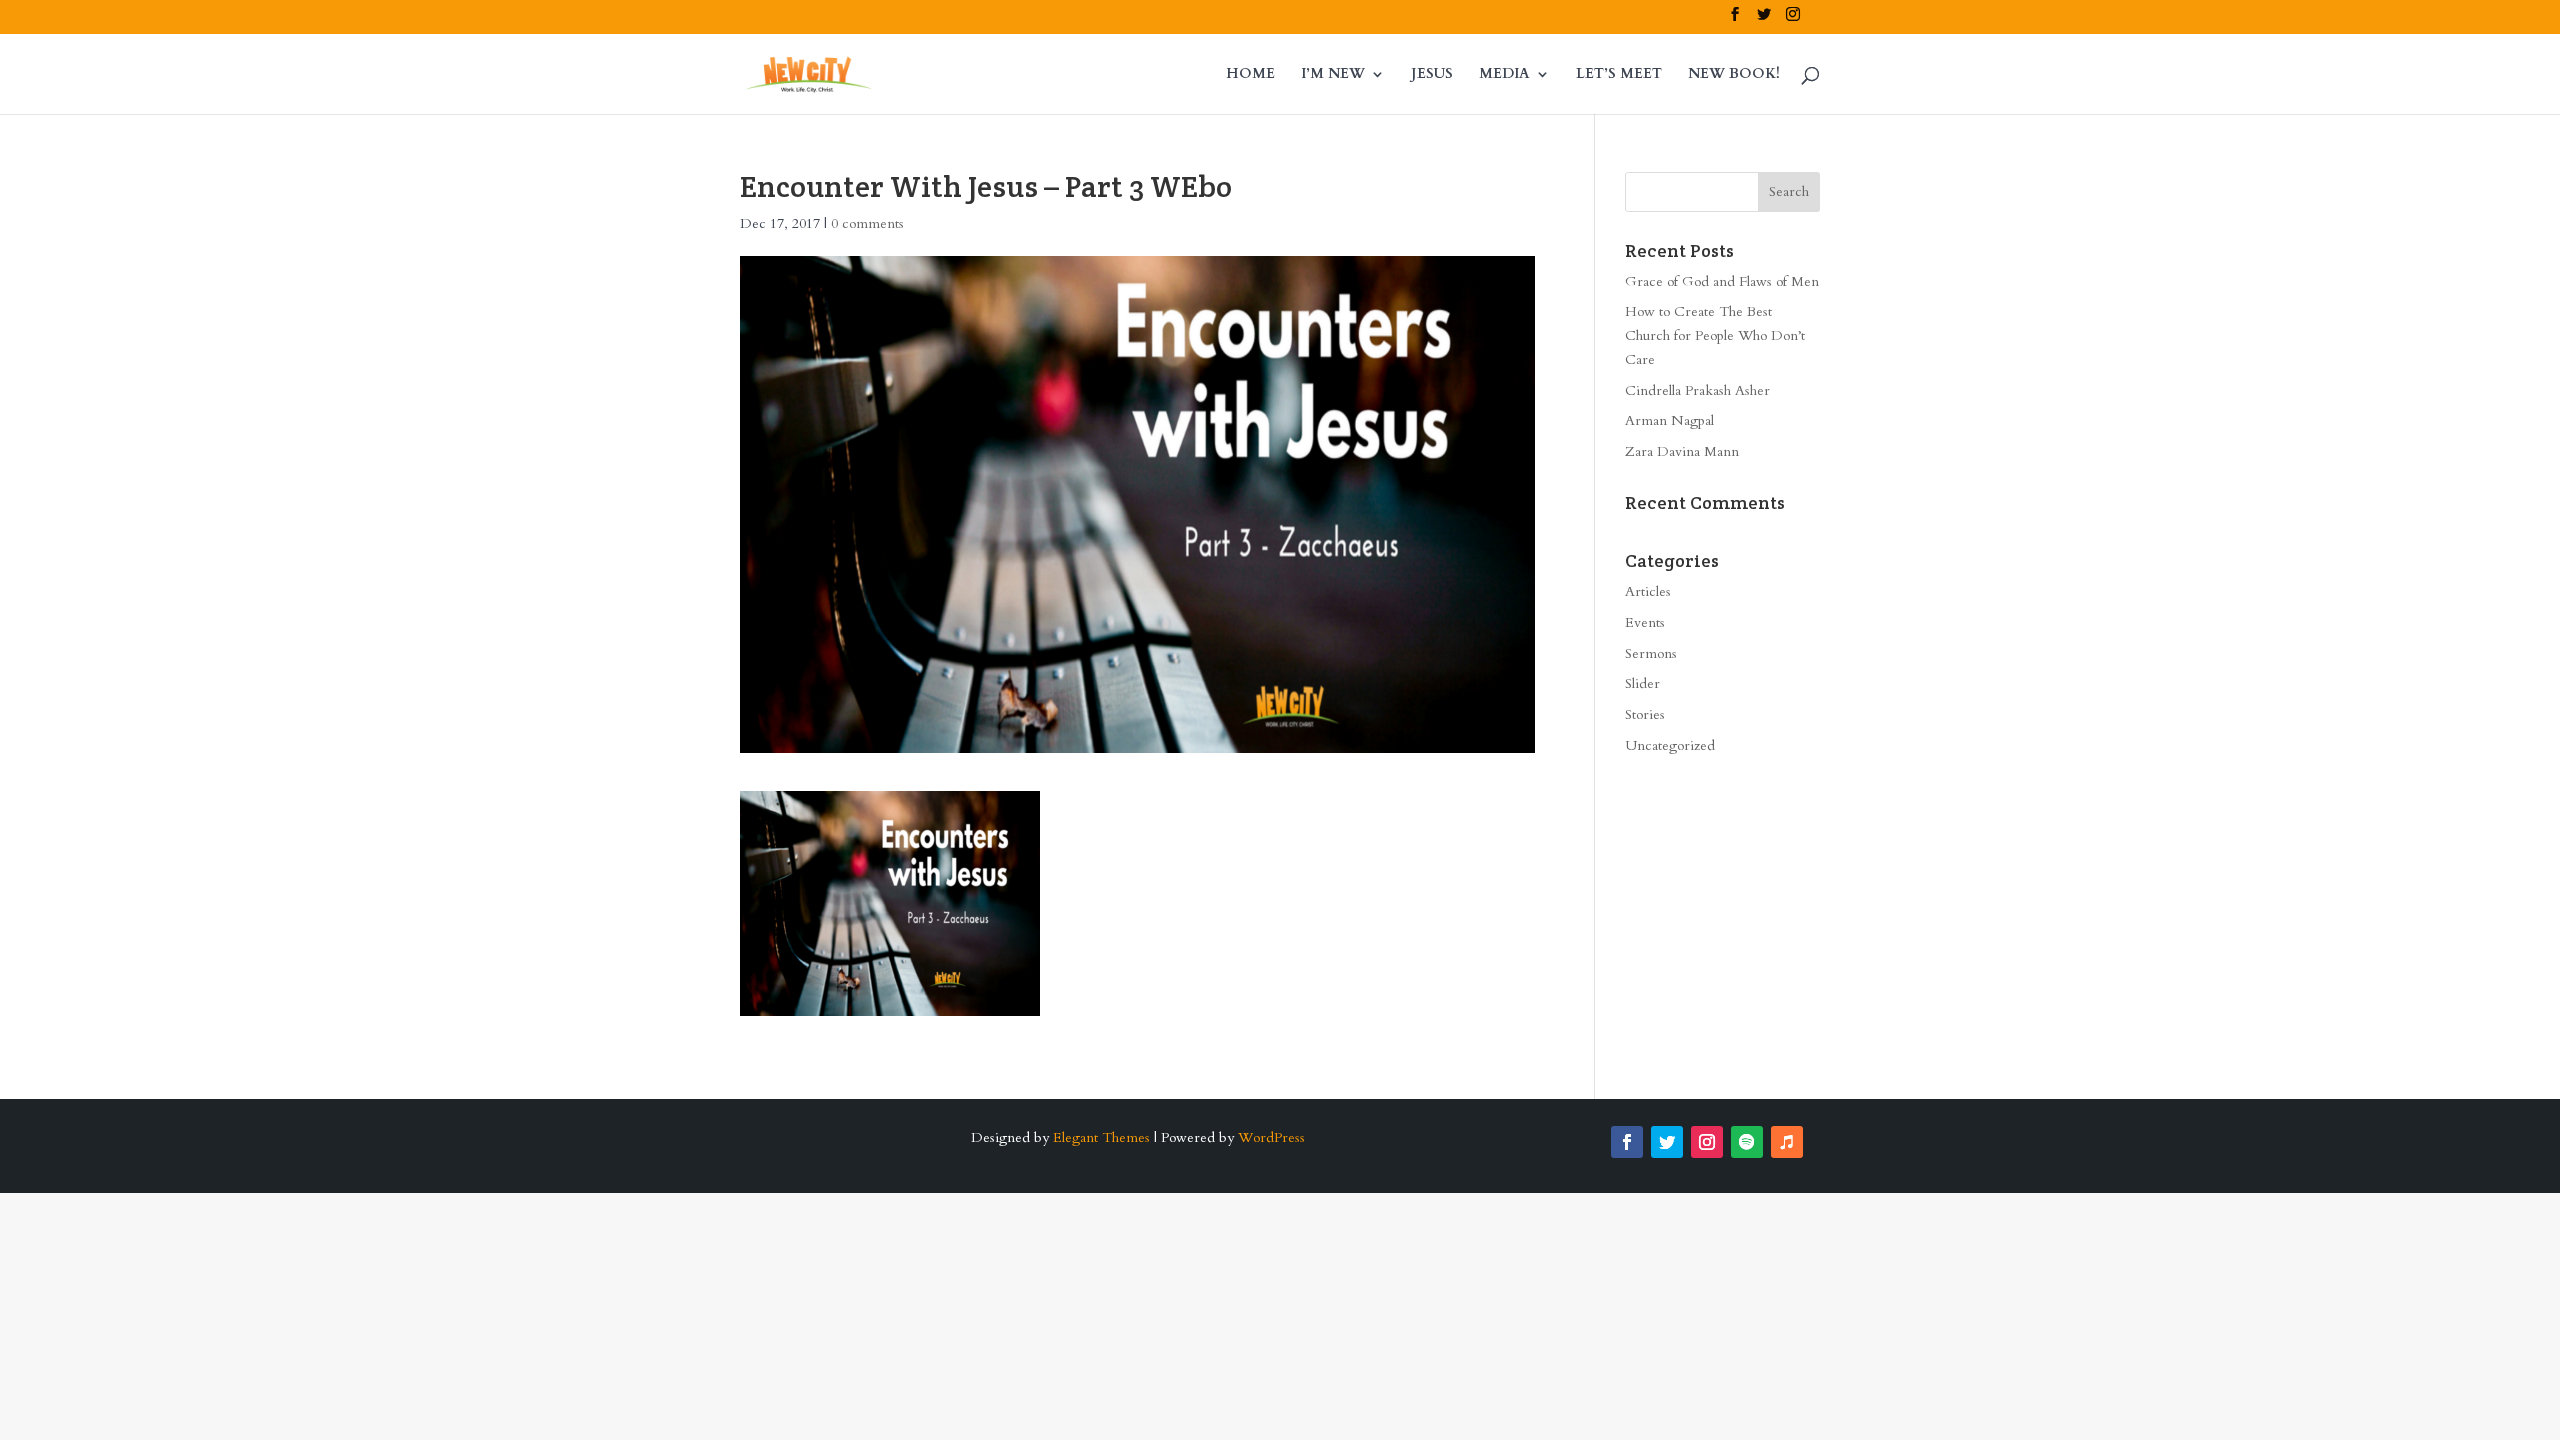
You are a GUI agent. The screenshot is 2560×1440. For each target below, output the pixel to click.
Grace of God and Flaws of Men (1722, 281)
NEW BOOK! (1734, 75)
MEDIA (1504, 75)
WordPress (1271, 1137)
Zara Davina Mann (1682, 451)
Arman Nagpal (1669, 420)
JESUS (1432, 75)
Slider (1642, 683)
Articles (1648, 591)
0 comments (867, 223)
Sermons (1651, 653)
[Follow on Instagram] (1707, 1142)
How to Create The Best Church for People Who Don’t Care (1715, 335)
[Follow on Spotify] (1747, 1142)
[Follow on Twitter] (1667, 1142)
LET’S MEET (1619, 75)
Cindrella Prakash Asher (1697, 390)
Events (1645, 622)
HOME (1250, 75)
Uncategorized (1670, 745)
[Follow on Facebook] (1627, 1142)
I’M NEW (1333, 75)
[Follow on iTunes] (1787, 1142)
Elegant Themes (1101, 1137)
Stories (1645, 714)
